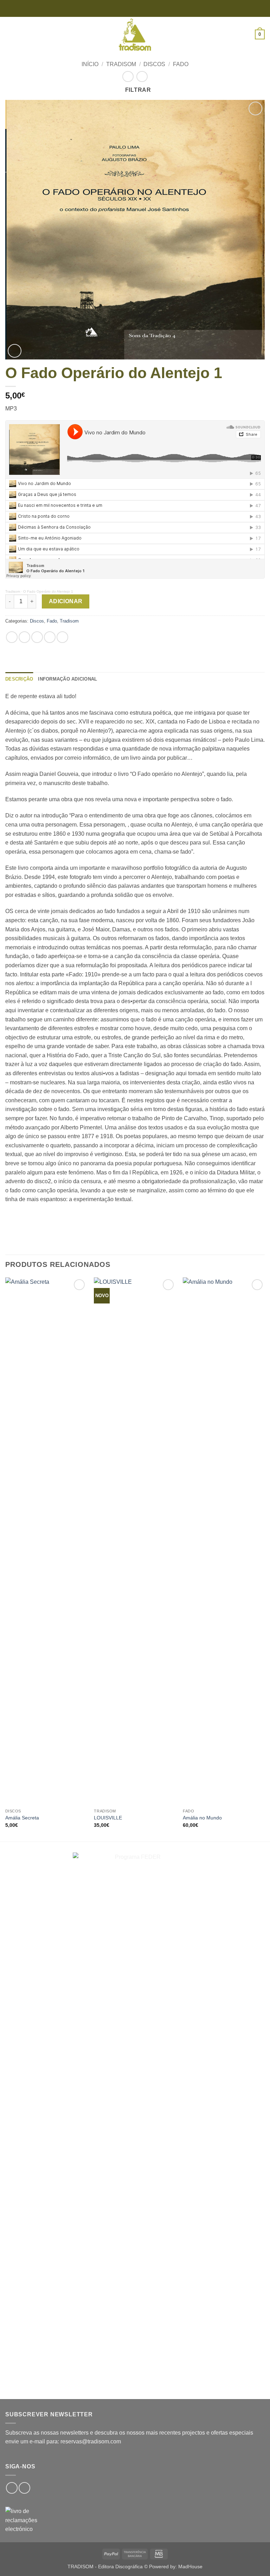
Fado (181, 64)
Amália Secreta (22, 1818)
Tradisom (121, 64)
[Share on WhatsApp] (12, 637)
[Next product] (128, 76)
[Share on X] (37, 637)
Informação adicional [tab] (67, 679)
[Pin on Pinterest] (62, 637)
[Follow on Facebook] (12, 2488)
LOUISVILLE (108, 1818)
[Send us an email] (24, 2488)
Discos (154, 64)
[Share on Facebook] (24, 637)
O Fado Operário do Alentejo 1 (48, 591)
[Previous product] (142, 76)
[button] (9, 34)
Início (90, 64)
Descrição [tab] (19, 679)
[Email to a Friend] (50, 637)
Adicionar (66, 601)
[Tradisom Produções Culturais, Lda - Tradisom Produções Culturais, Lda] (135, 34)
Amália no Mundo (202, 1818)
